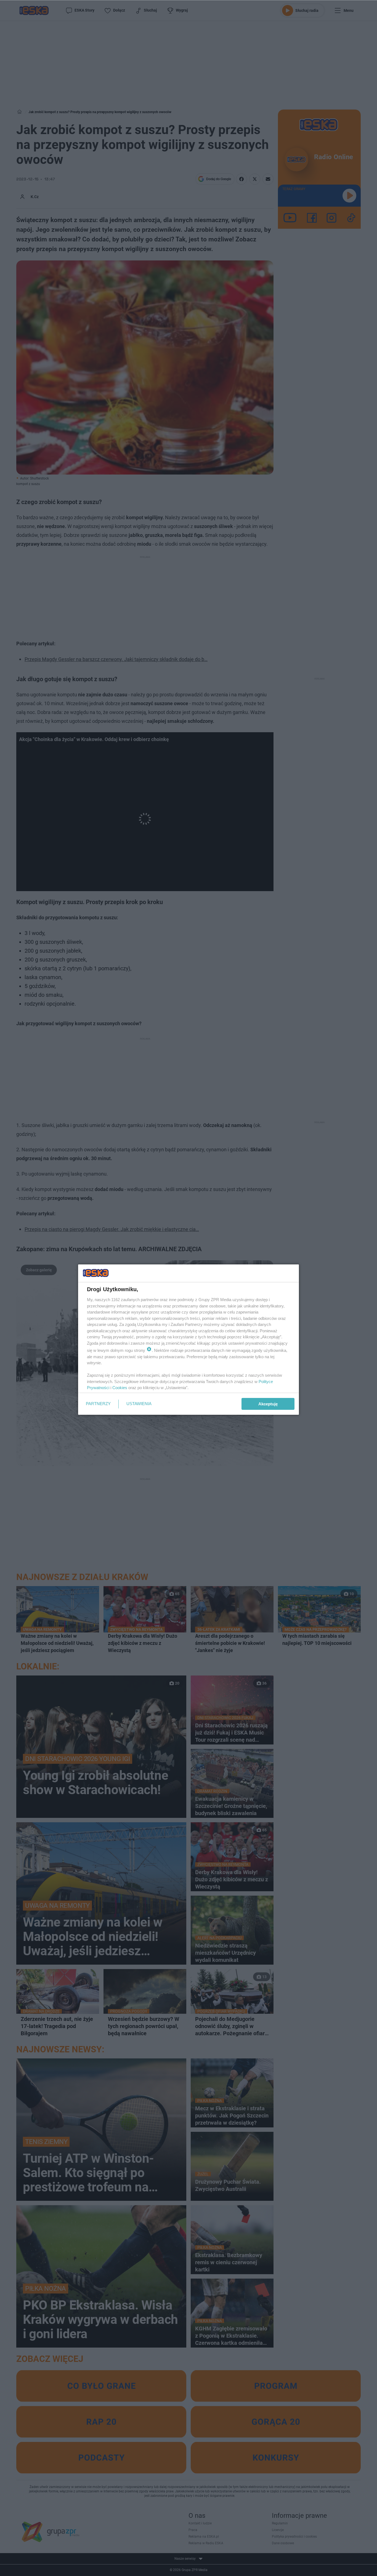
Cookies (120, 1388)
